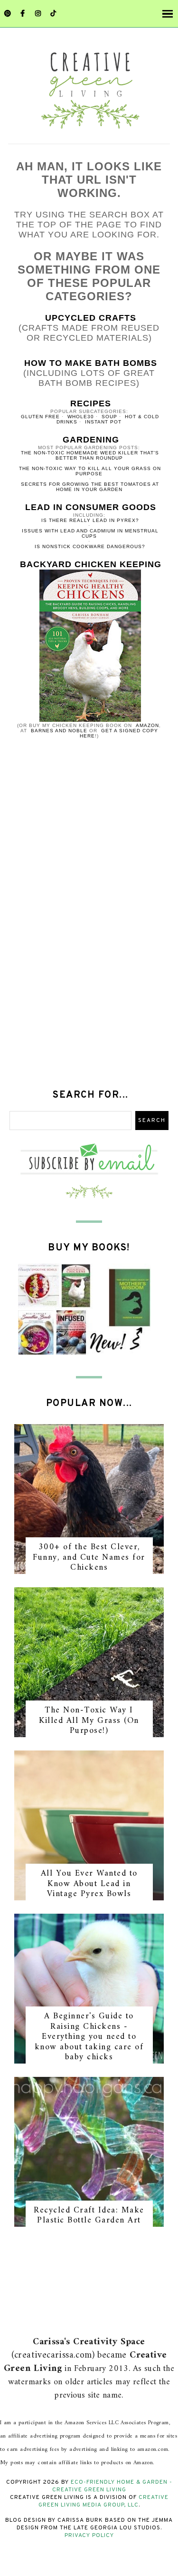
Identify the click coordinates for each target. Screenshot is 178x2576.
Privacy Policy (89, 2536)
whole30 (81, 417)
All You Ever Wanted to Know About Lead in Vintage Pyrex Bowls (89, 1884)
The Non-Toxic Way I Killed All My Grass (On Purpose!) (89, 1721)
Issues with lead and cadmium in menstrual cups (90, 533)
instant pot (103, 422)
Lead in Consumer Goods (91, 507)
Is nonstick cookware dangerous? (90, 546)
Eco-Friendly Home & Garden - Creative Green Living (112, 2486)
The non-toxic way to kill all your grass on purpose (90, 471)
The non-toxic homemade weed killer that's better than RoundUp (90, 455)
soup (109, 417)
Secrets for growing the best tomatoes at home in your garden (90, 487)
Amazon (147, 725)
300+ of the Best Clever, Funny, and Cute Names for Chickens (89, 1557)
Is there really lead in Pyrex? (90, 520)
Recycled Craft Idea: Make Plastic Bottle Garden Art (89, 2216)
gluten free (40, 417)
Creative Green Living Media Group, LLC (103, 2501)
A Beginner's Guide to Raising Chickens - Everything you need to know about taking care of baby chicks (89, 2037)
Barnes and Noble (59, 731)
